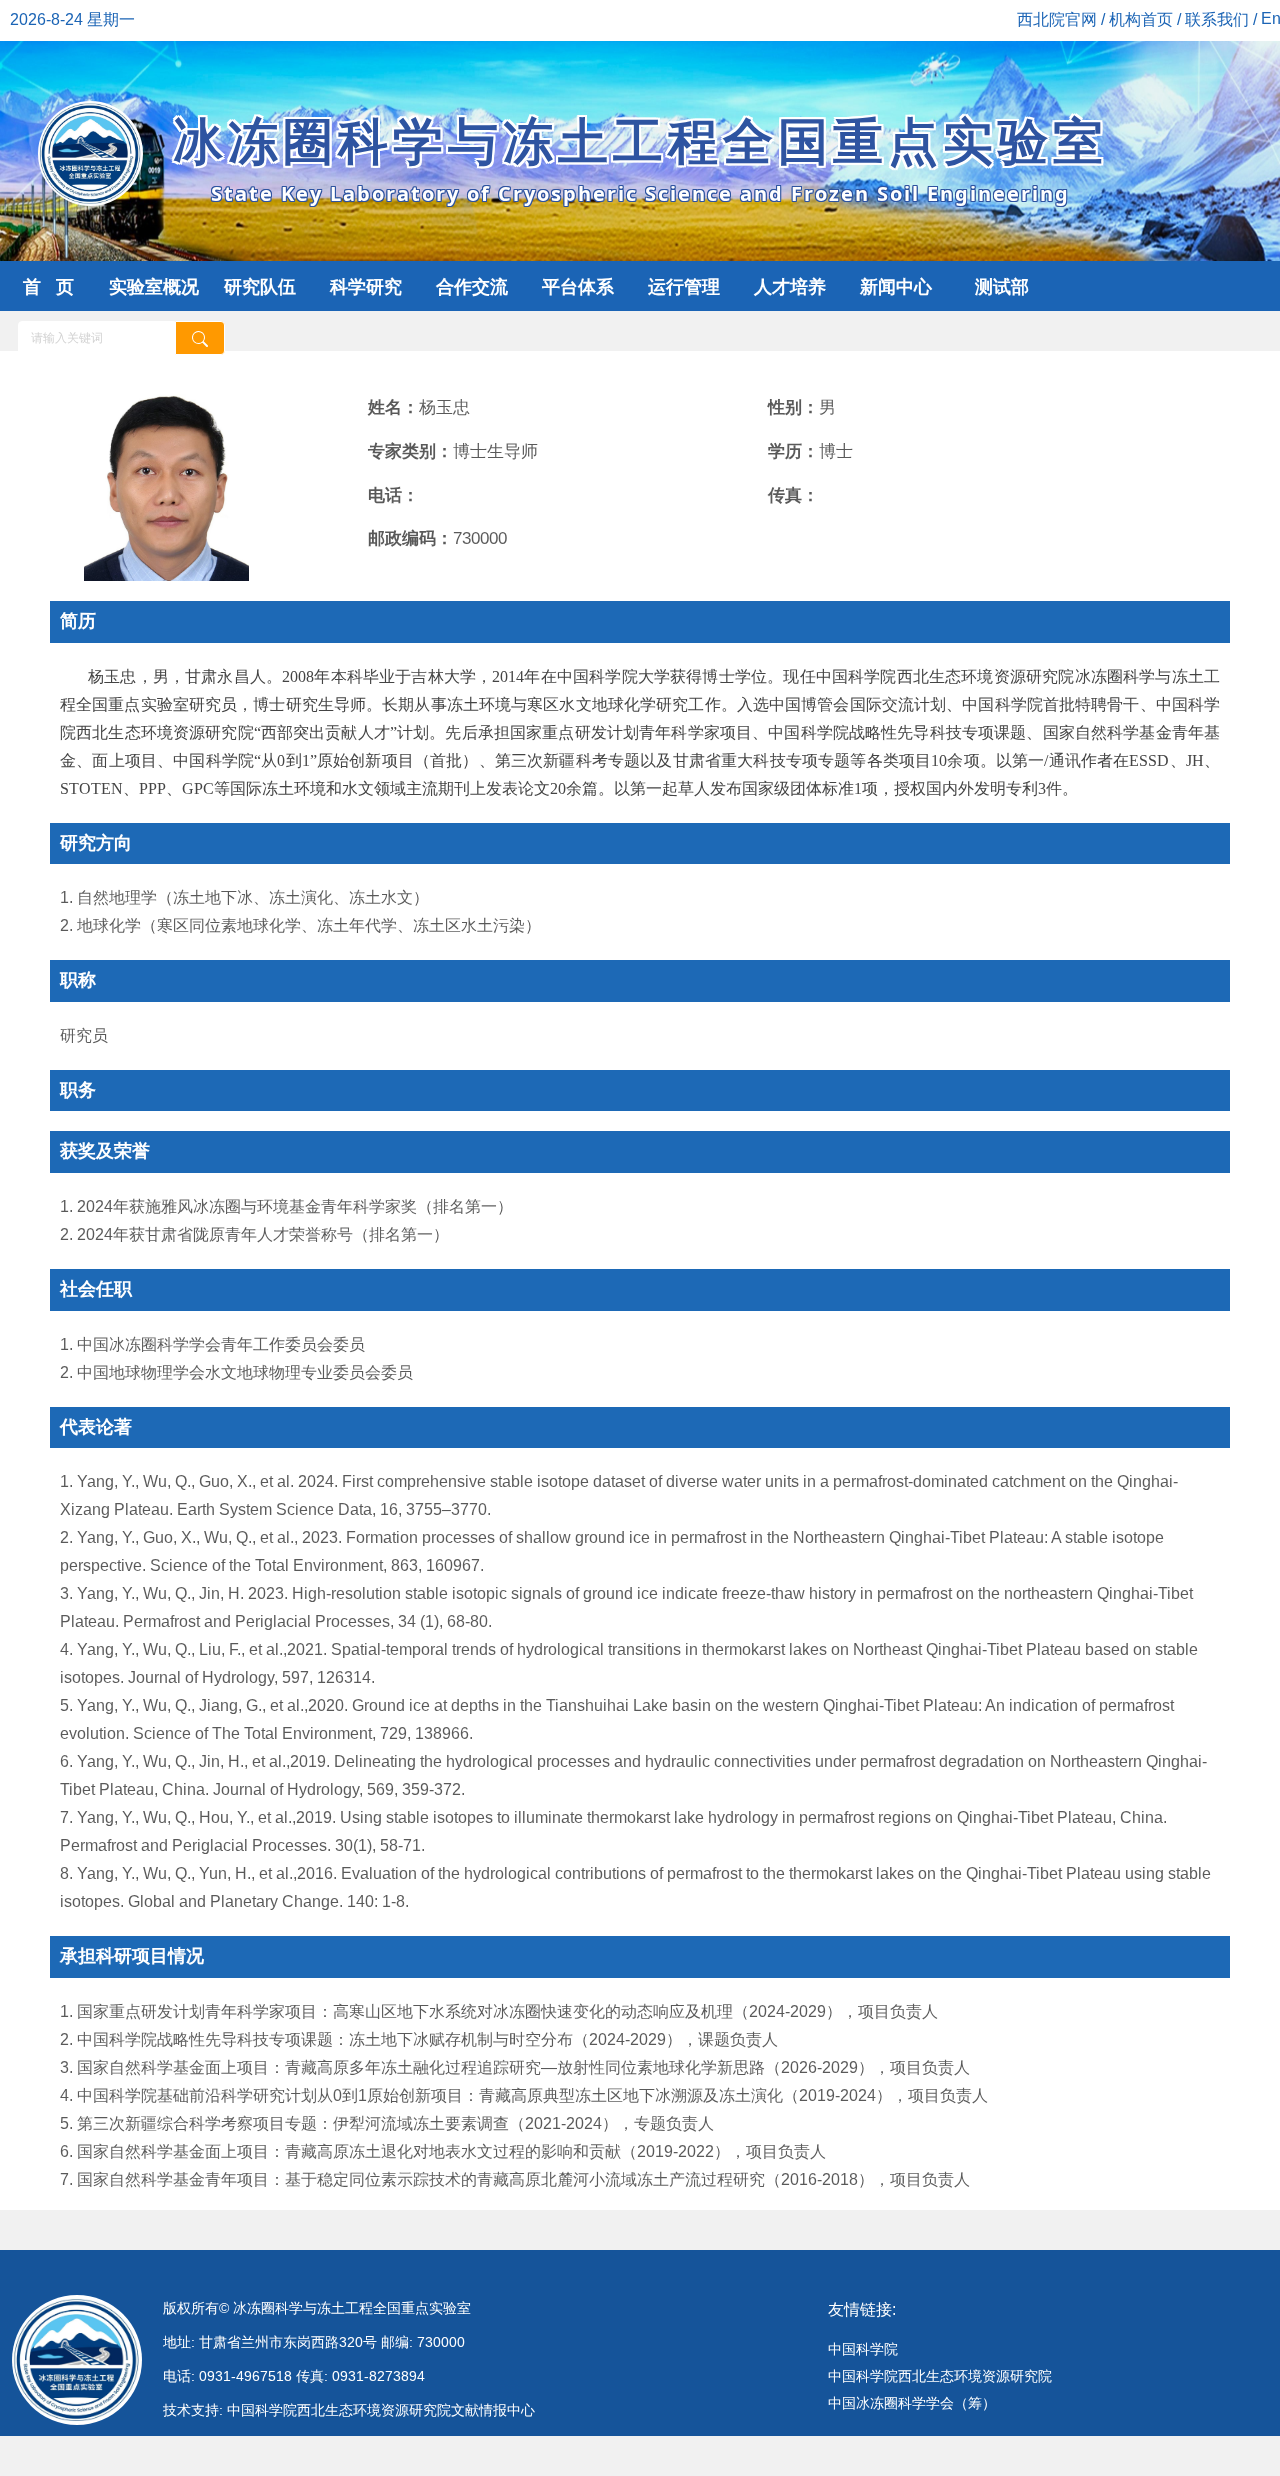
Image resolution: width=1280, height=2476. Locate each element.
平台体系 (578, 287)
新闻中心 (896, 287)
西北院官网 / (1063, 19)
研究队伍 (260, 287)
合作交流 (472, 287)
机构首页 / (1147, 19)
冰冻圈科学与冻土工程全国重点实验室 (640, 156)
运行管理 (684, 287)
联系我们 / (1223, 19)
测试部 (1002, 287)
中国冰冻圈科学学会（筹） (912, 2403)
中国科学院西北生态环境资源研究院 (940, 2376)
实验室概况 (154, 287)
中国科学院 (863, 2349)
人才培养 (790, 287)
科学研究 (366, 287)
